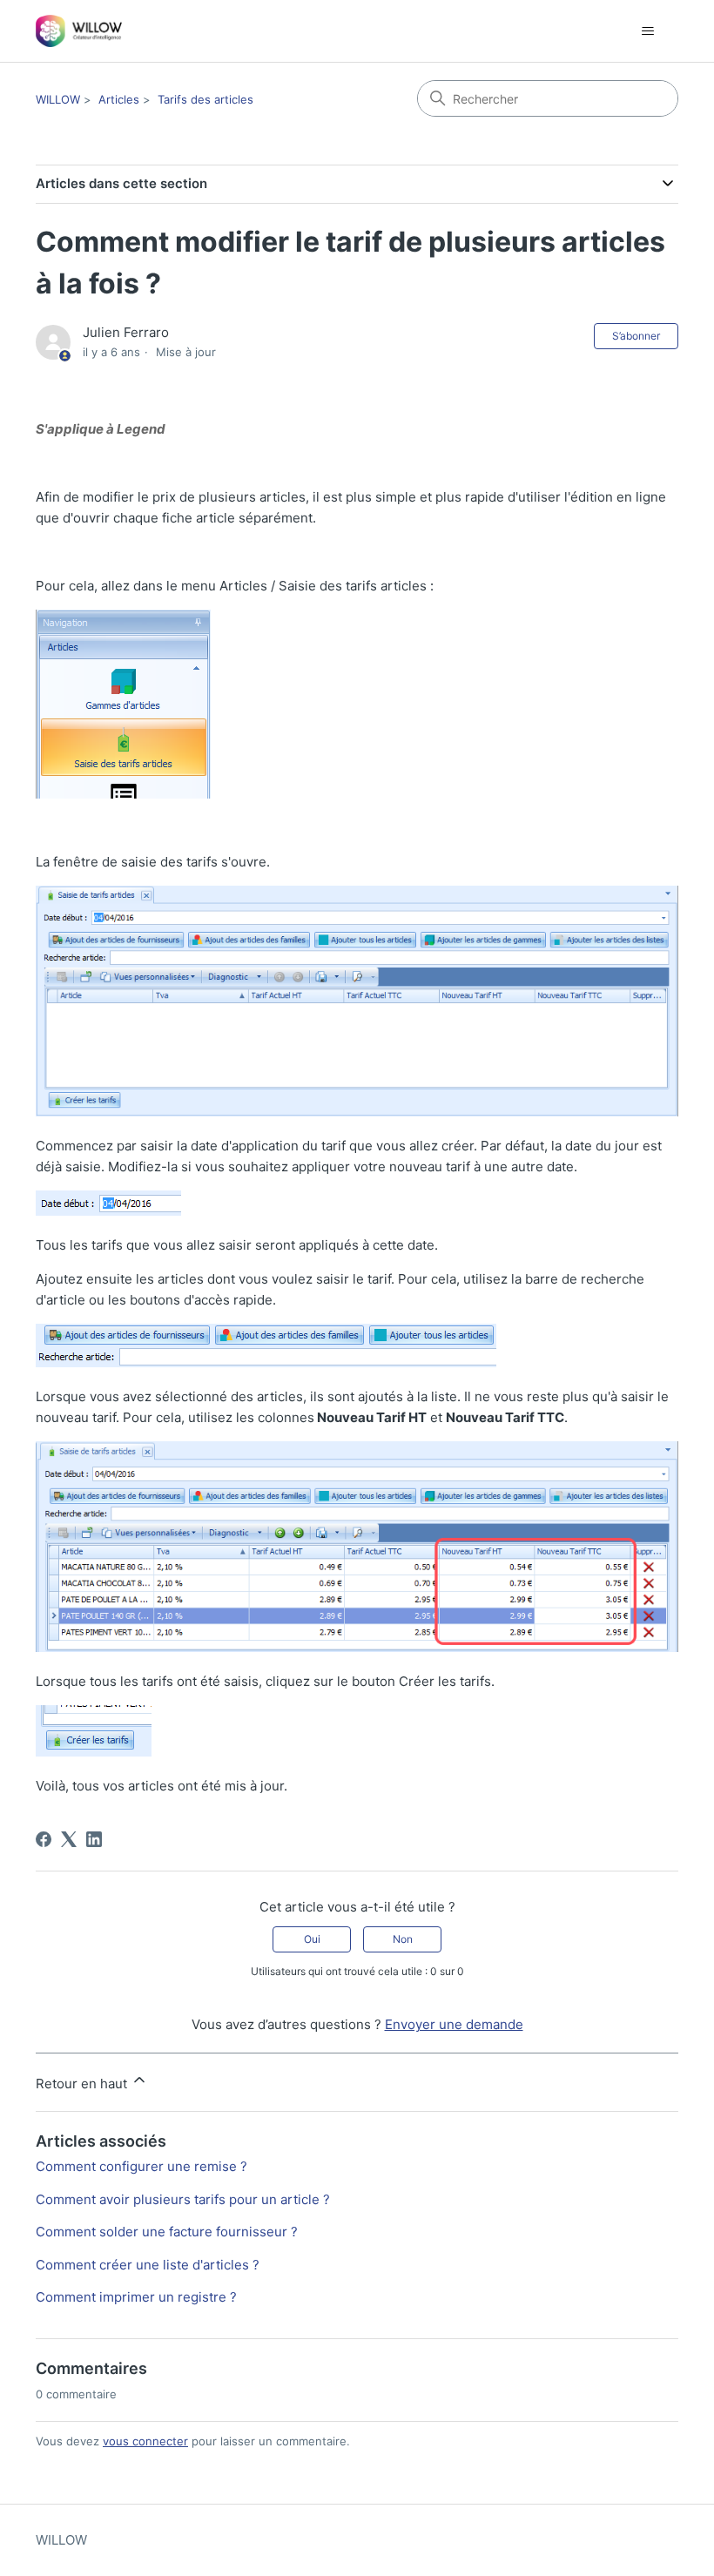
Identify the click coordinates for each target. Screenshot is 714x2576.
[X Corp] (69, 1839)
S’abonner (636, 336)
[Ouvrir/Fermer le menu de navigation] (647, 31)
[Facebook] (44, 1839)
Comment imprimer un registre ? (136, 2297)
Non (403, 1939)
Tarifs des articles (205, 99)
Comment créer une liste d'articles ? (148, 2265)
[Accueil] (79, 31)
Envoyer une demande (454, 2024)
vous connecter (145, 2441)
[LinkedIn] (94, 1839)
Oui (312, 1939)
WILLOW (58, 99)
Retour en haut (83, 2084)
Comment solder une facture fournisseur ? (167, 2232)
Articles (119, 99)
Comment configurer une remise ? (141, 2166)
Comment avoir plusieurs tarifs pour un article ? (183, 2199)
